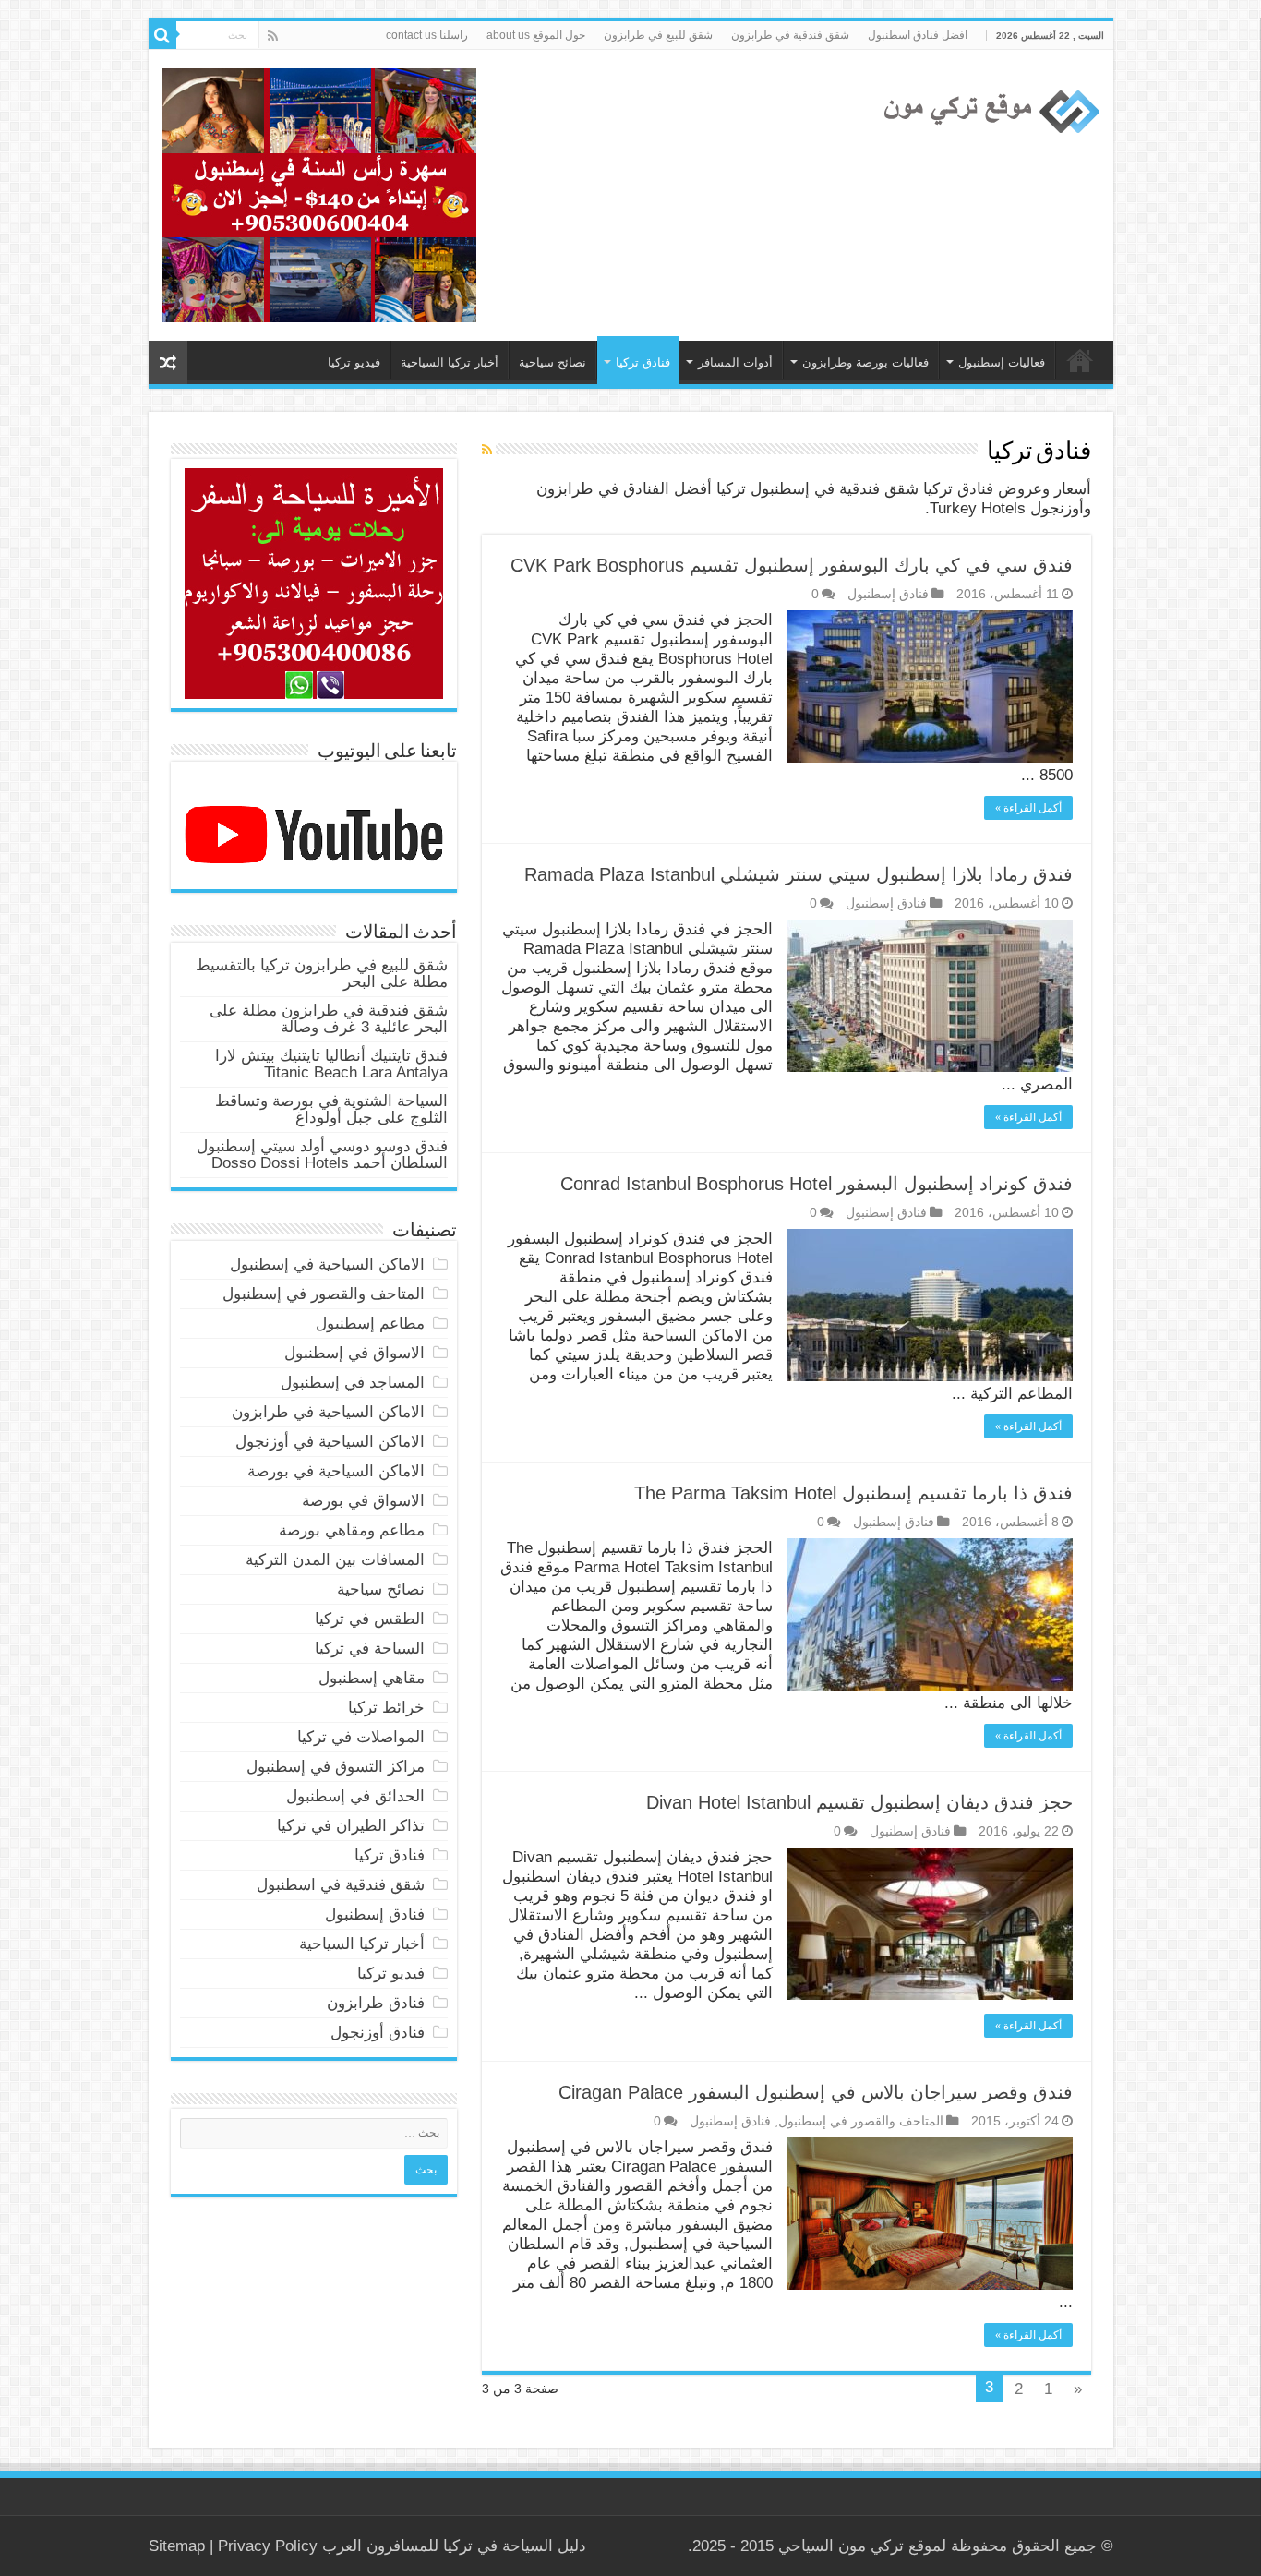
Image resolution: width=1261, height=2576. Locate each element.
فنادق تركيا (643, 362)
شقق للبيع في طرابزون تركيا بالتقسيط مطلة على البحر (322, 974)
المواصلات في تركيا (361, 1737)
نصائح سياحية (552, 362)
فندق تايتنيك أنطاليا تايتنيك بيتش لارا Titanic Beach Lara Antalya (331, 1064)
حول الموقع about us (536, 35)
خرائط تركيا (386, 1708)
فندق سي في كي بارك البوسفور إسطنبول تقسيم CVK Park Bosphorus (792, 565)
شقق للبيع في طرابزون (658, 35)
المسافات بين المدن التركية (335, 1560)
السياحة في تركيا (1080, 360)
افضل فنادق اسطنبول (918, 35)
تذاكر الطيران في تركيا (351, 1826)
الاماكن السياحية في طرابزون (328, 1412)
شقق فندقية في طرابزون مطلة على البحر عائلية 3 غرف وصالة (329, 1019)
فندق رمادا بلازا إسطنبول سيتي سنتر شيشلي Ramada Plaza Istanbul (799, 874)
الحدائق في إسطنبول (355, 1796)
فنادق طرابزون (376, 2003)
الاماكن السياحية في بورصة (336, 1471)
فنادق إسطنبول (888, 594)
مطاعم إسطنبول (370, 1324)
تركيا (458, 2546)
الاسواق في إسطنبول (354, 1353)
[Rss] (273, 36)
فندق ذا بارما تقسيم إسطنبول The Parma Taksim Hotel (853, 1493)
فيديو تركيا (354, 362)
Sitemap (177, 2546)
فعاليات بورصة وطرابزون (865, 362)
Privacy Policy (268, 2546)
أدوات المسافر (735, 362)
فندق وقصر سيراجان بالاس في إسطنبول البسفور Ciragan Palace (816, 2092)
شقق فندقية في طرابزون (790, 35)
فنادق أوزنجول (378, 2033)
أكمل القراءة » (1028, 808)
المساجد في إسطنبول (353, 1383)
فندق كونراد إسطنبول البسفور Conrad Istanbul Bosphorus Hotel (817, 1184)
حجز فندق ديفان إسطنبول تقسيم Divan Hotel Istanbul (859, 1802)
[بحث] (162, 35)
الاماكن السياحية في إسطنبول (327, 1264)
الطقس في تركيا (370, 1619)
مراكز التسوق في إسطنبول (336, 1767)
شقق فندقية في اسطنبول (341, 1885)
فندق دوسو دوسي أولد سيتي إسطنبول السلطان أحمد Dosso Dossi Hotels (322, 1155)
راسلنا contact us (427, 35)
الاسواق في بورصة (363, 1501)
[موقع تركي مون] (989, 109)
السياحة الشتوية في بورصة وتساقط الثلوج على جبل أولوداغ (331, 1109)
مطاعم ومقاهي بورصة (352, 1530)
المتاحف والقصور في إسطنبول (861, 2121)
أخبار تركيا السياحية (450, 362)
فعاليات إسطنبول (1002, 362)
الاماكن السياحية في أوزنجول (330, 1442)
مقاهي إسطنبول (372, 1678)
